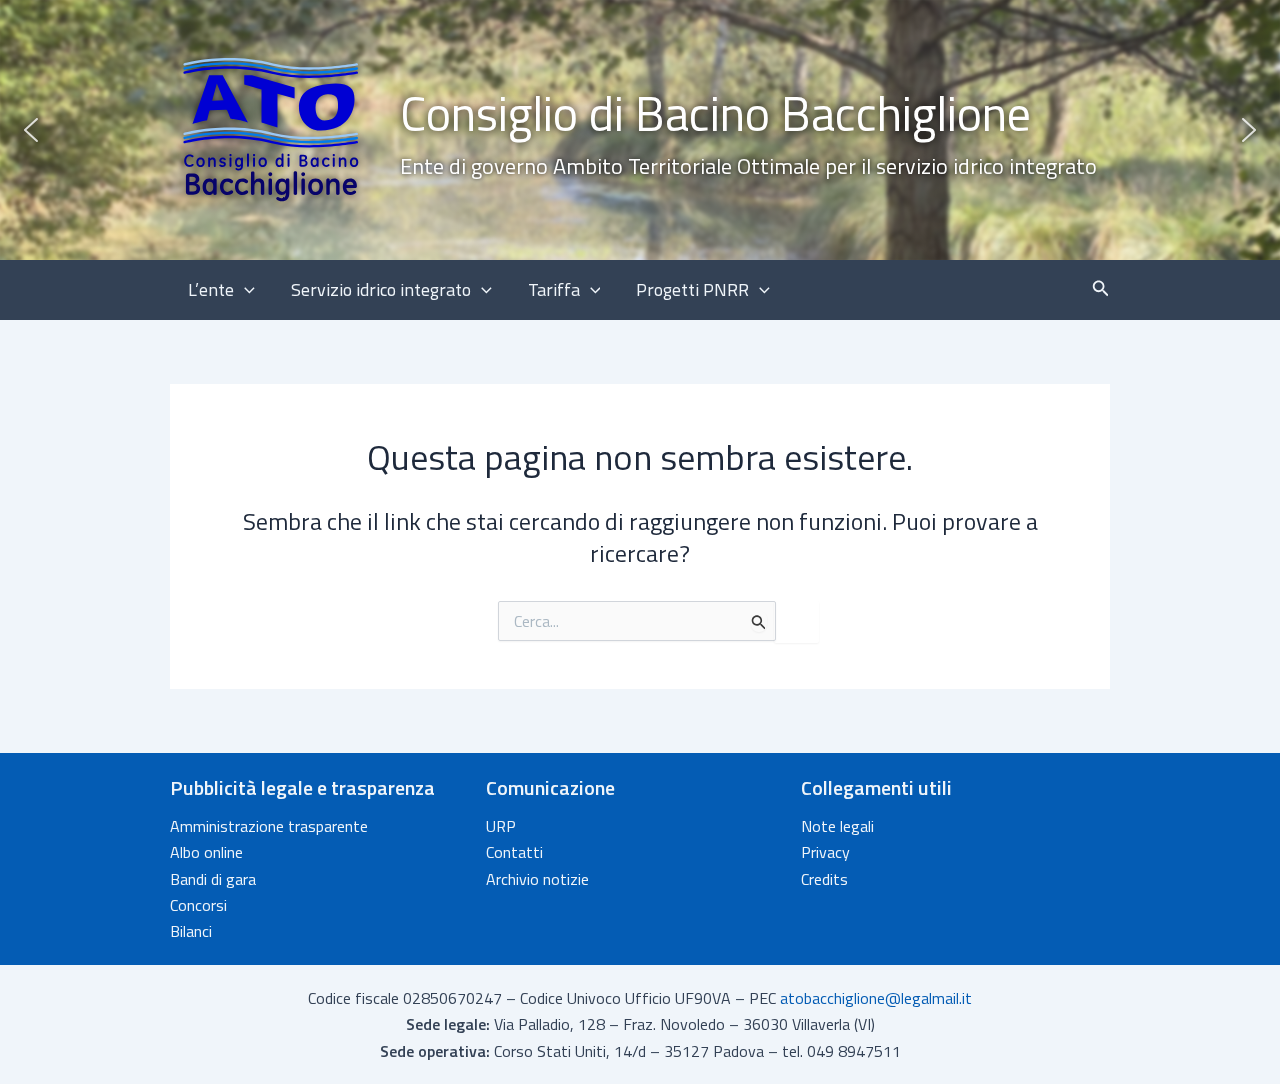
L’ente (211, 289)
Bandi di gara (213, 879)
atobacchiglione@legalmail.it (876, 998)
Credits (824, 879)
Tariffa (554, 289)
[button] (640, 130)
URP (501, 826)
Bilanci (191, 931)
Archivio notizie (537, 879)
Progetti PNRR (692, 289)
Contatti (514, 852)
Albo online (206, 852)
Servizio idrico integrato (381, 289)
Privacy (825, 852)
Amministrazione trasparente (269, 826)
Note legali (837, 826)
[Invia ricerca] (759, 621)
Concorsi (198, 905)
